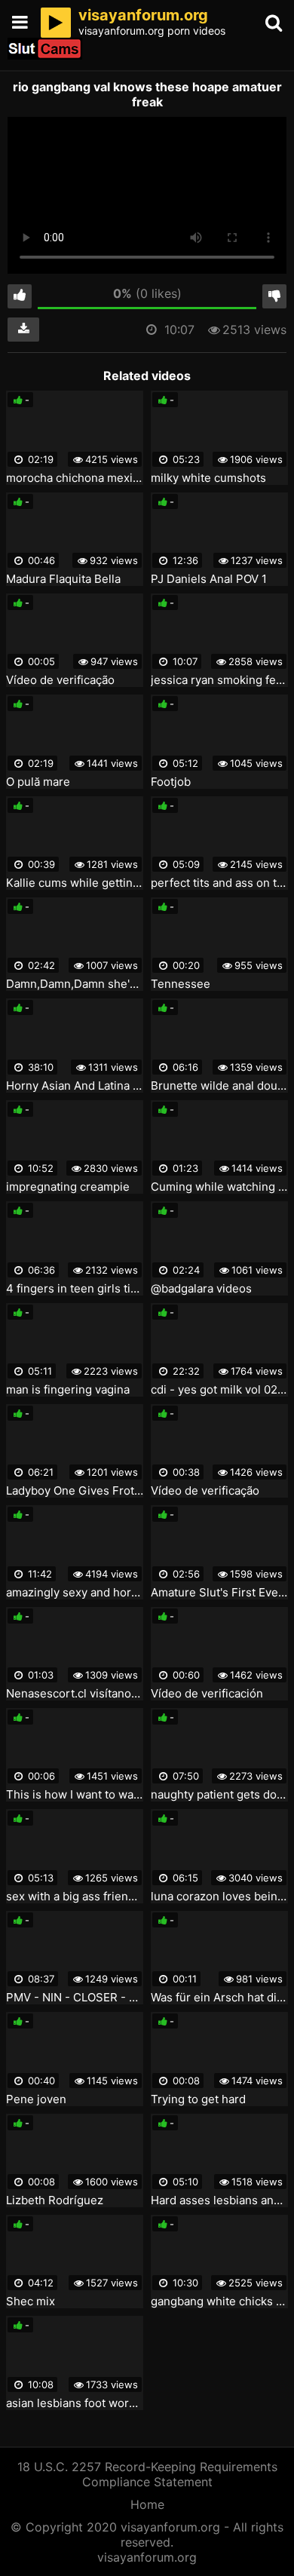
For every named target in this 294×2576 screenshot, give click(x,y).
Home (147, 2504)
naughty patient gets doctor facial (219, 1795)
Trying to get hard (198, 2099)
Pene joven (36, 2099)
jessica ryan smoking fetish (219, 680)
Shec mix (31, 2302)
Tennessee (181, 984)
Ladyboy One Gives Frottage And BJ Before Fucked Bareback (75, 1491)
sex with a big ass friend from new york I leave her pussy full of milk (75, 1897)
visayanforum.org (147, 2557)
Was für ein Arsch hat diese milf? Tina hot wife (219, 1998)
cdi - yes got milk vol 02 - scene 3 (219, 1390)
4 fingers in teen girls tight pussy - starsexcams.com (75, 1289)
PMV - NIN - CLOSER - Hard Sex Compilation (75, 1998)
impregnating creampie (68, 1187)
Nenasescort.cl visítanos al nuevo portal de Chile (75, 1694)
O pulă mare (38, 782)
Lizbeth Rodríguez (55, 2200)
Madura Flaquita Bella (63, 579)
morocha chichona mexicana (75, 478)
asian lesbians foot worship (75, 2403)
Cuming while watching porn (219, 1187)
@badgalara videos (201, 1289)
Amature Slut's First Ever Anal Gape (219, 1593)
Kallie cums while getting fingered (75, 883)
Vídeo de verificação (60, 680)
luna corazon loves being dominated (219, 1897)
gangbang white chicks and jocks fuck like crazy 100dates (219, 2302)
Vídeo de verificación (207, 1694)
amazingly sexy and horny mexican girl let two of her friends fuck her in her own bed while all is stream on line (75, 1593)
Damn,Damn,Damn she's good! (75, 984)
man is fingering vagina (68, 1390)
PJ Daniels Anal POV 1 (209, 579)
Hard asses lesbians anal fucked (219, 2200)
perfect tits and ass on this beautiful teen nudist (219, 883)
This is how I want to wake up (75, 1795)
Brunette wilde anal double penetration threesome (219, 1086)
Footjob (171, 782)
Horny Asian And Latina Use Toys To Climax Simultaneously (75, 1086)
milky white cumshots (208, 478)
